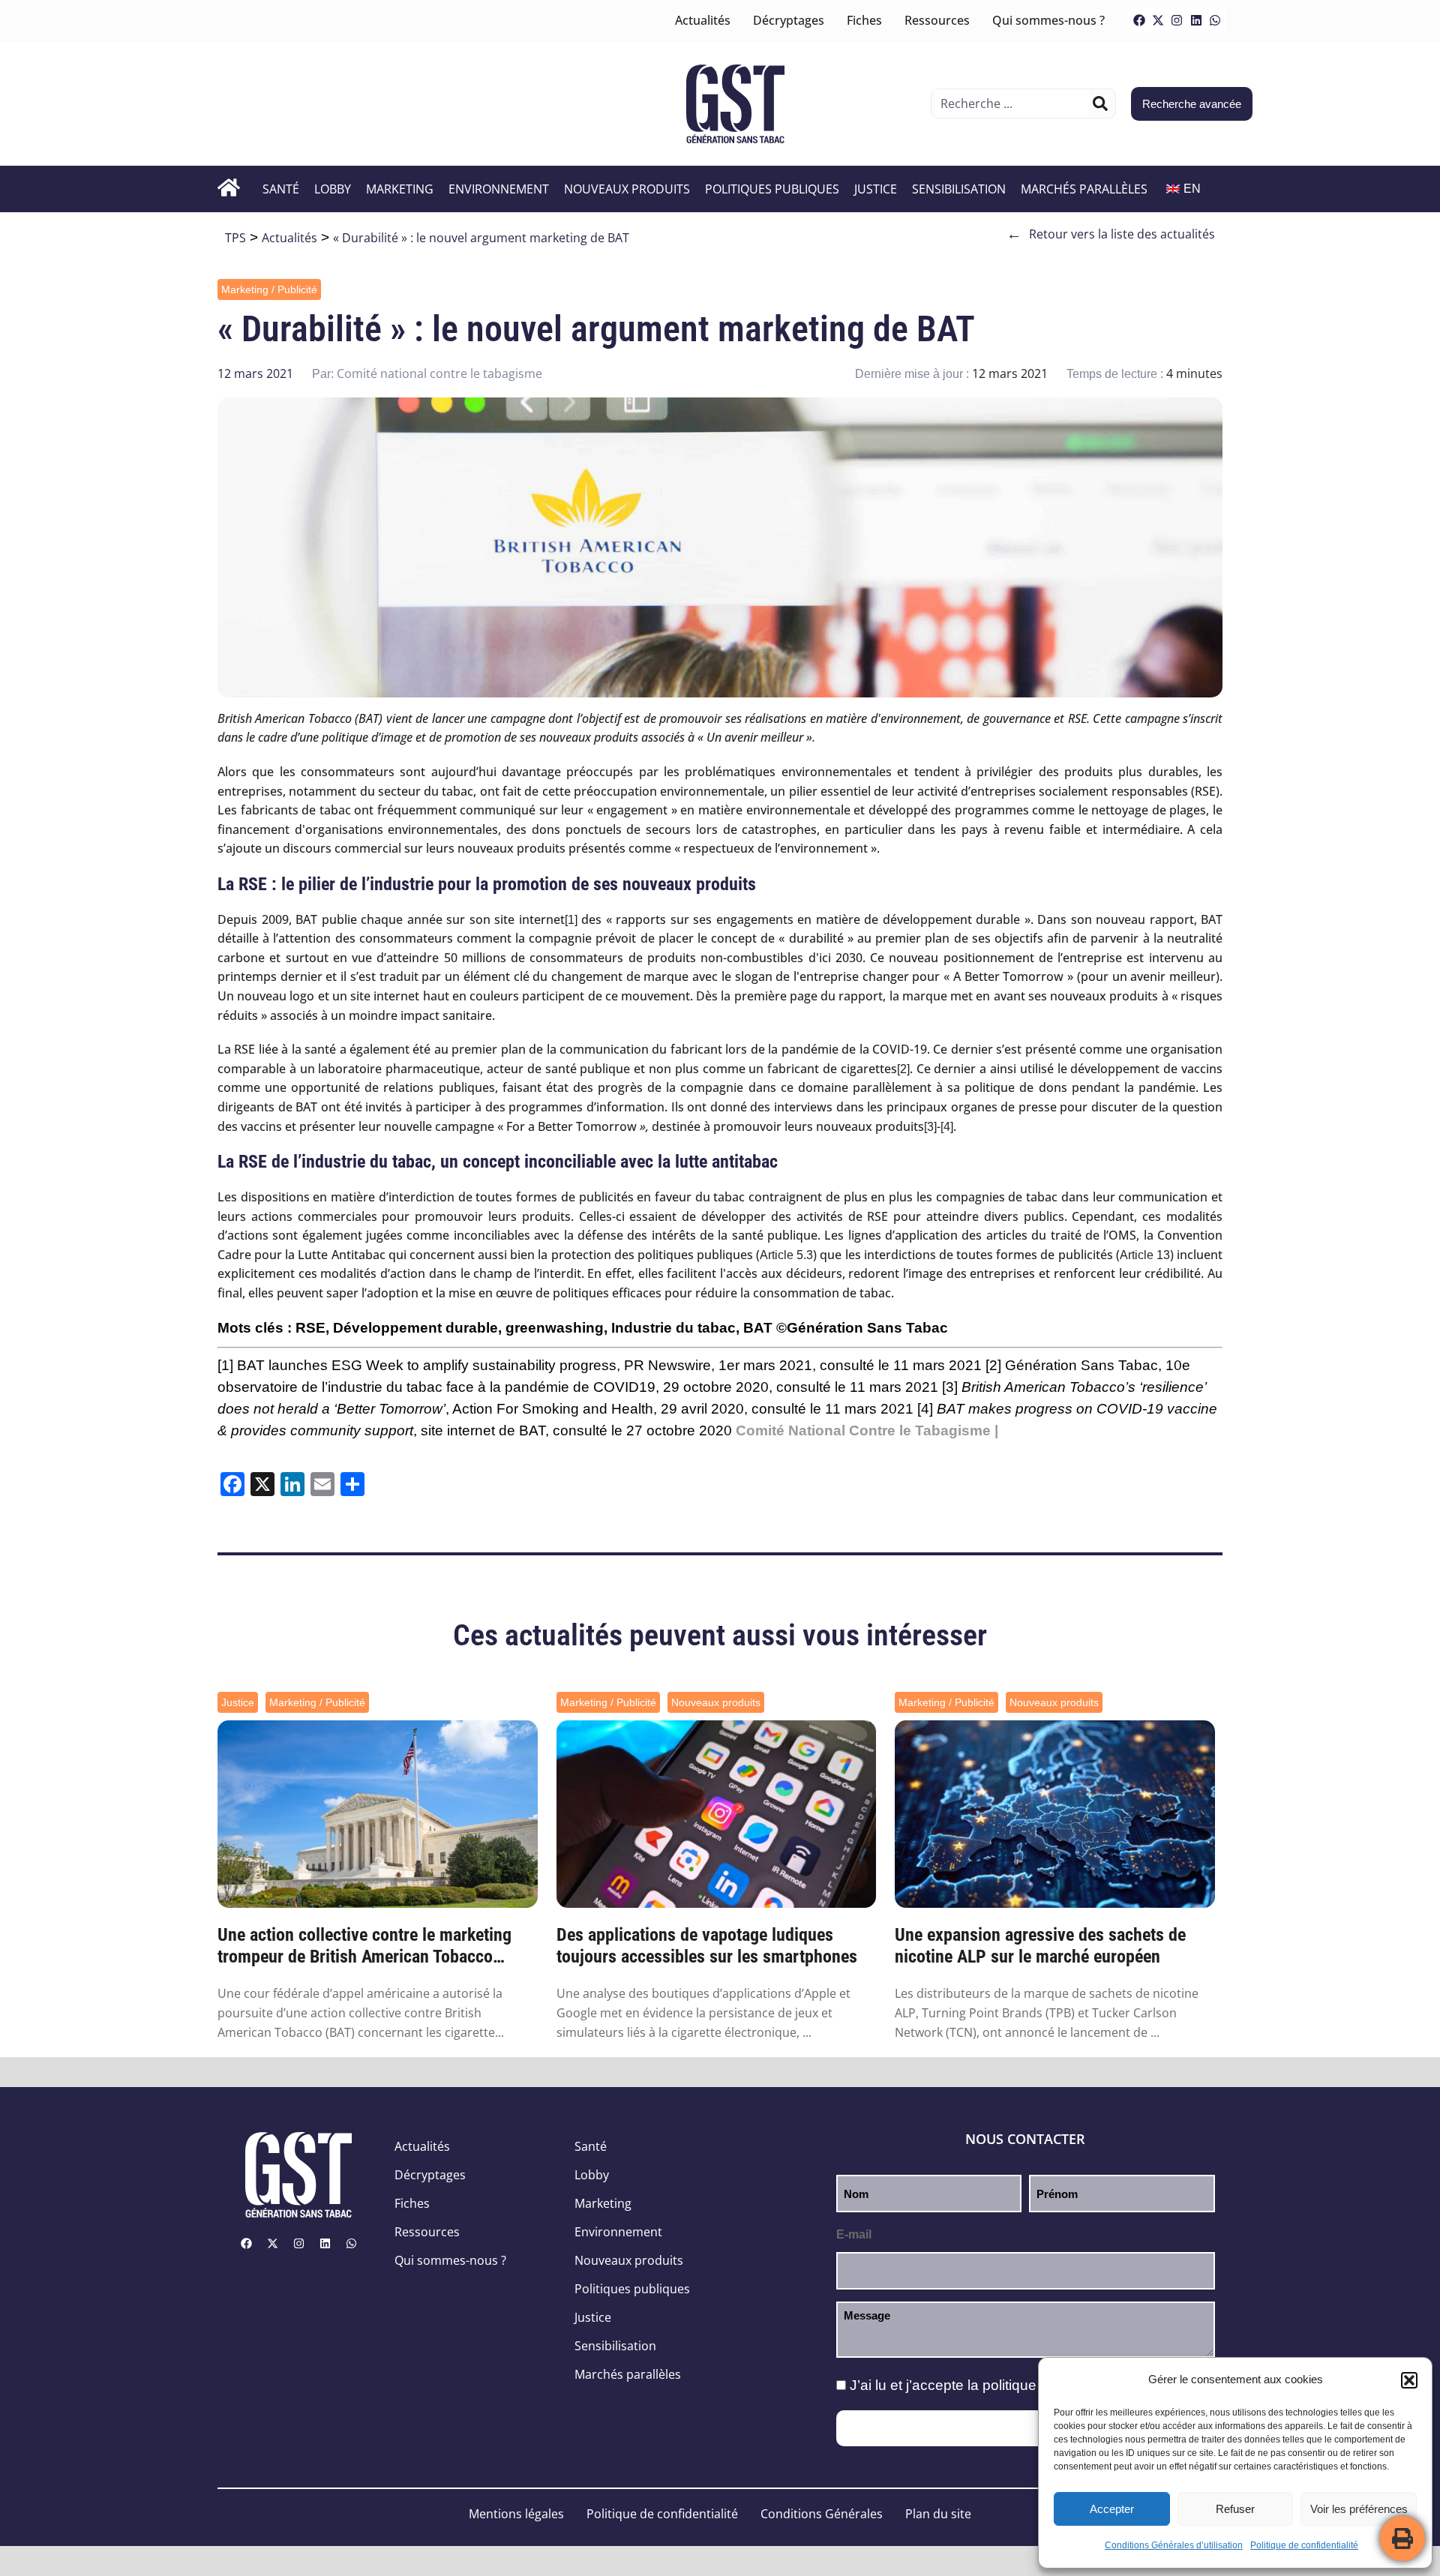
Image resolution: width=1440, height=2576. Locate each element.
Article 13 (1145, 1255)
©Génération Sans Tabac (862, 1328)
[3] (930, 1127)
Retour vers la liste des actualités (1111, 234)
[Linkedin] (1196, 20)
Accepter (1112, 2509)
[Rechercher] (1100, 103)
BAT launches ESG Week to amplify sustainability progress (427, 1365)
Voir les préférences (1359, 2509)
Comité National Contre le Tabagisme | (867, 1430)
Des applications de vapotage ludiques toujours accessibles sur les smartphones (707, 1946)
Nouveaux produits (627, 189)
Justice (876, 189)
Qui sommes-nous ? (1048, 20)
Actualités (703, 20)
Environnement (499, 189)
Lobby (333, 189)
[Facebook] (1139, 20)
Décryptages (789, 20)
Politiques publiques (772, 189)
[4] (947, 1127)
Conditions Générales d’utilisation (1174, 2545)
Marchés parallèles (1084, 189)
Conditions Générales (822, 2514)
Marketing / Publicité (269, 289)
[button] (1409, 2380)
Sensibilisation (959, 189)
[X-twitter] (1158, 20)
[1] (571, 920)
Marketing (400, 189)
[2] (903, 1069)
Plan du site (938, 2514)
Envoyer (1026, 2428)
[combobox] (1012, 103)
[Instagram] (1177, 20)
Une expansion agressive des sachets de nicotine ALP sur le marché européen (1040, 1946)
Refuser (1235, 2509)
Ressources (937, 20)
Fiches (864, 20)
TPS (235, 238)
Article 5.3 (786, 1255)
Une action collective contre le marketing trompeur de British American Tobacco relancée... (364, 1946)
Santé (281, 189)
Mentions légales (516, 2514)
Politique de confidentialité (1304, 2545)
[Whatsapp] (1215, 20)
